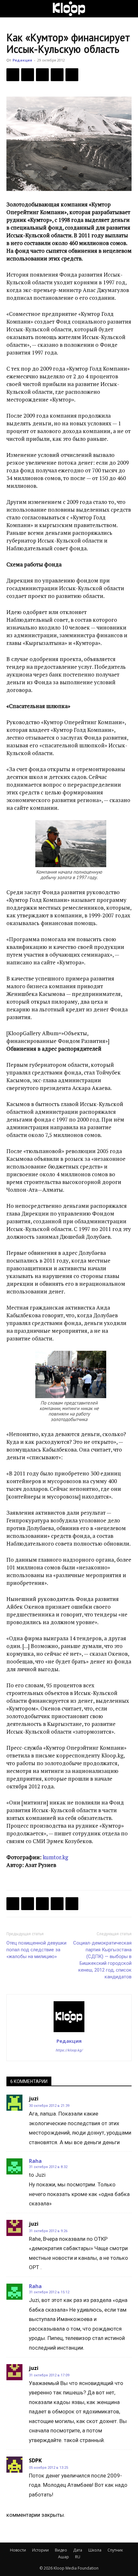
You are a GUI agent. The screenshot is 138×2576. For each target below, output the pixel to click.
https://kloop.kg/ (69, 2050)
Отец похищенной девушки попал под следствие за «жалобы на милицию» (36, 1950)
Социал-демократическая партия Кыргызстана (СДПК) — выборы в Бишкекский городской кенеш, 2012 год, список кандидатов (102, 1960)
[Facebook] (13, 75)
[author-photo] (69, 2032)
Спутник (115, 2550)
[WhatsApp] (72, 75)
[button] (11, 9)
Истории (40, 2550)
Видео (61, 2550)
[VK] (42, 75)
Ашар (64, 2557)
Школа (95, 2550)
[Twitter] (28, 75)
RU (78, 2557)
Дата (78, 2550)
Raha (35, 2161)
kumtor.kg (55, 1857)
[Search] (129, 9)
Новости (18, 2550)
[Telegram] (57, 75)
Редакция (22, 60)
